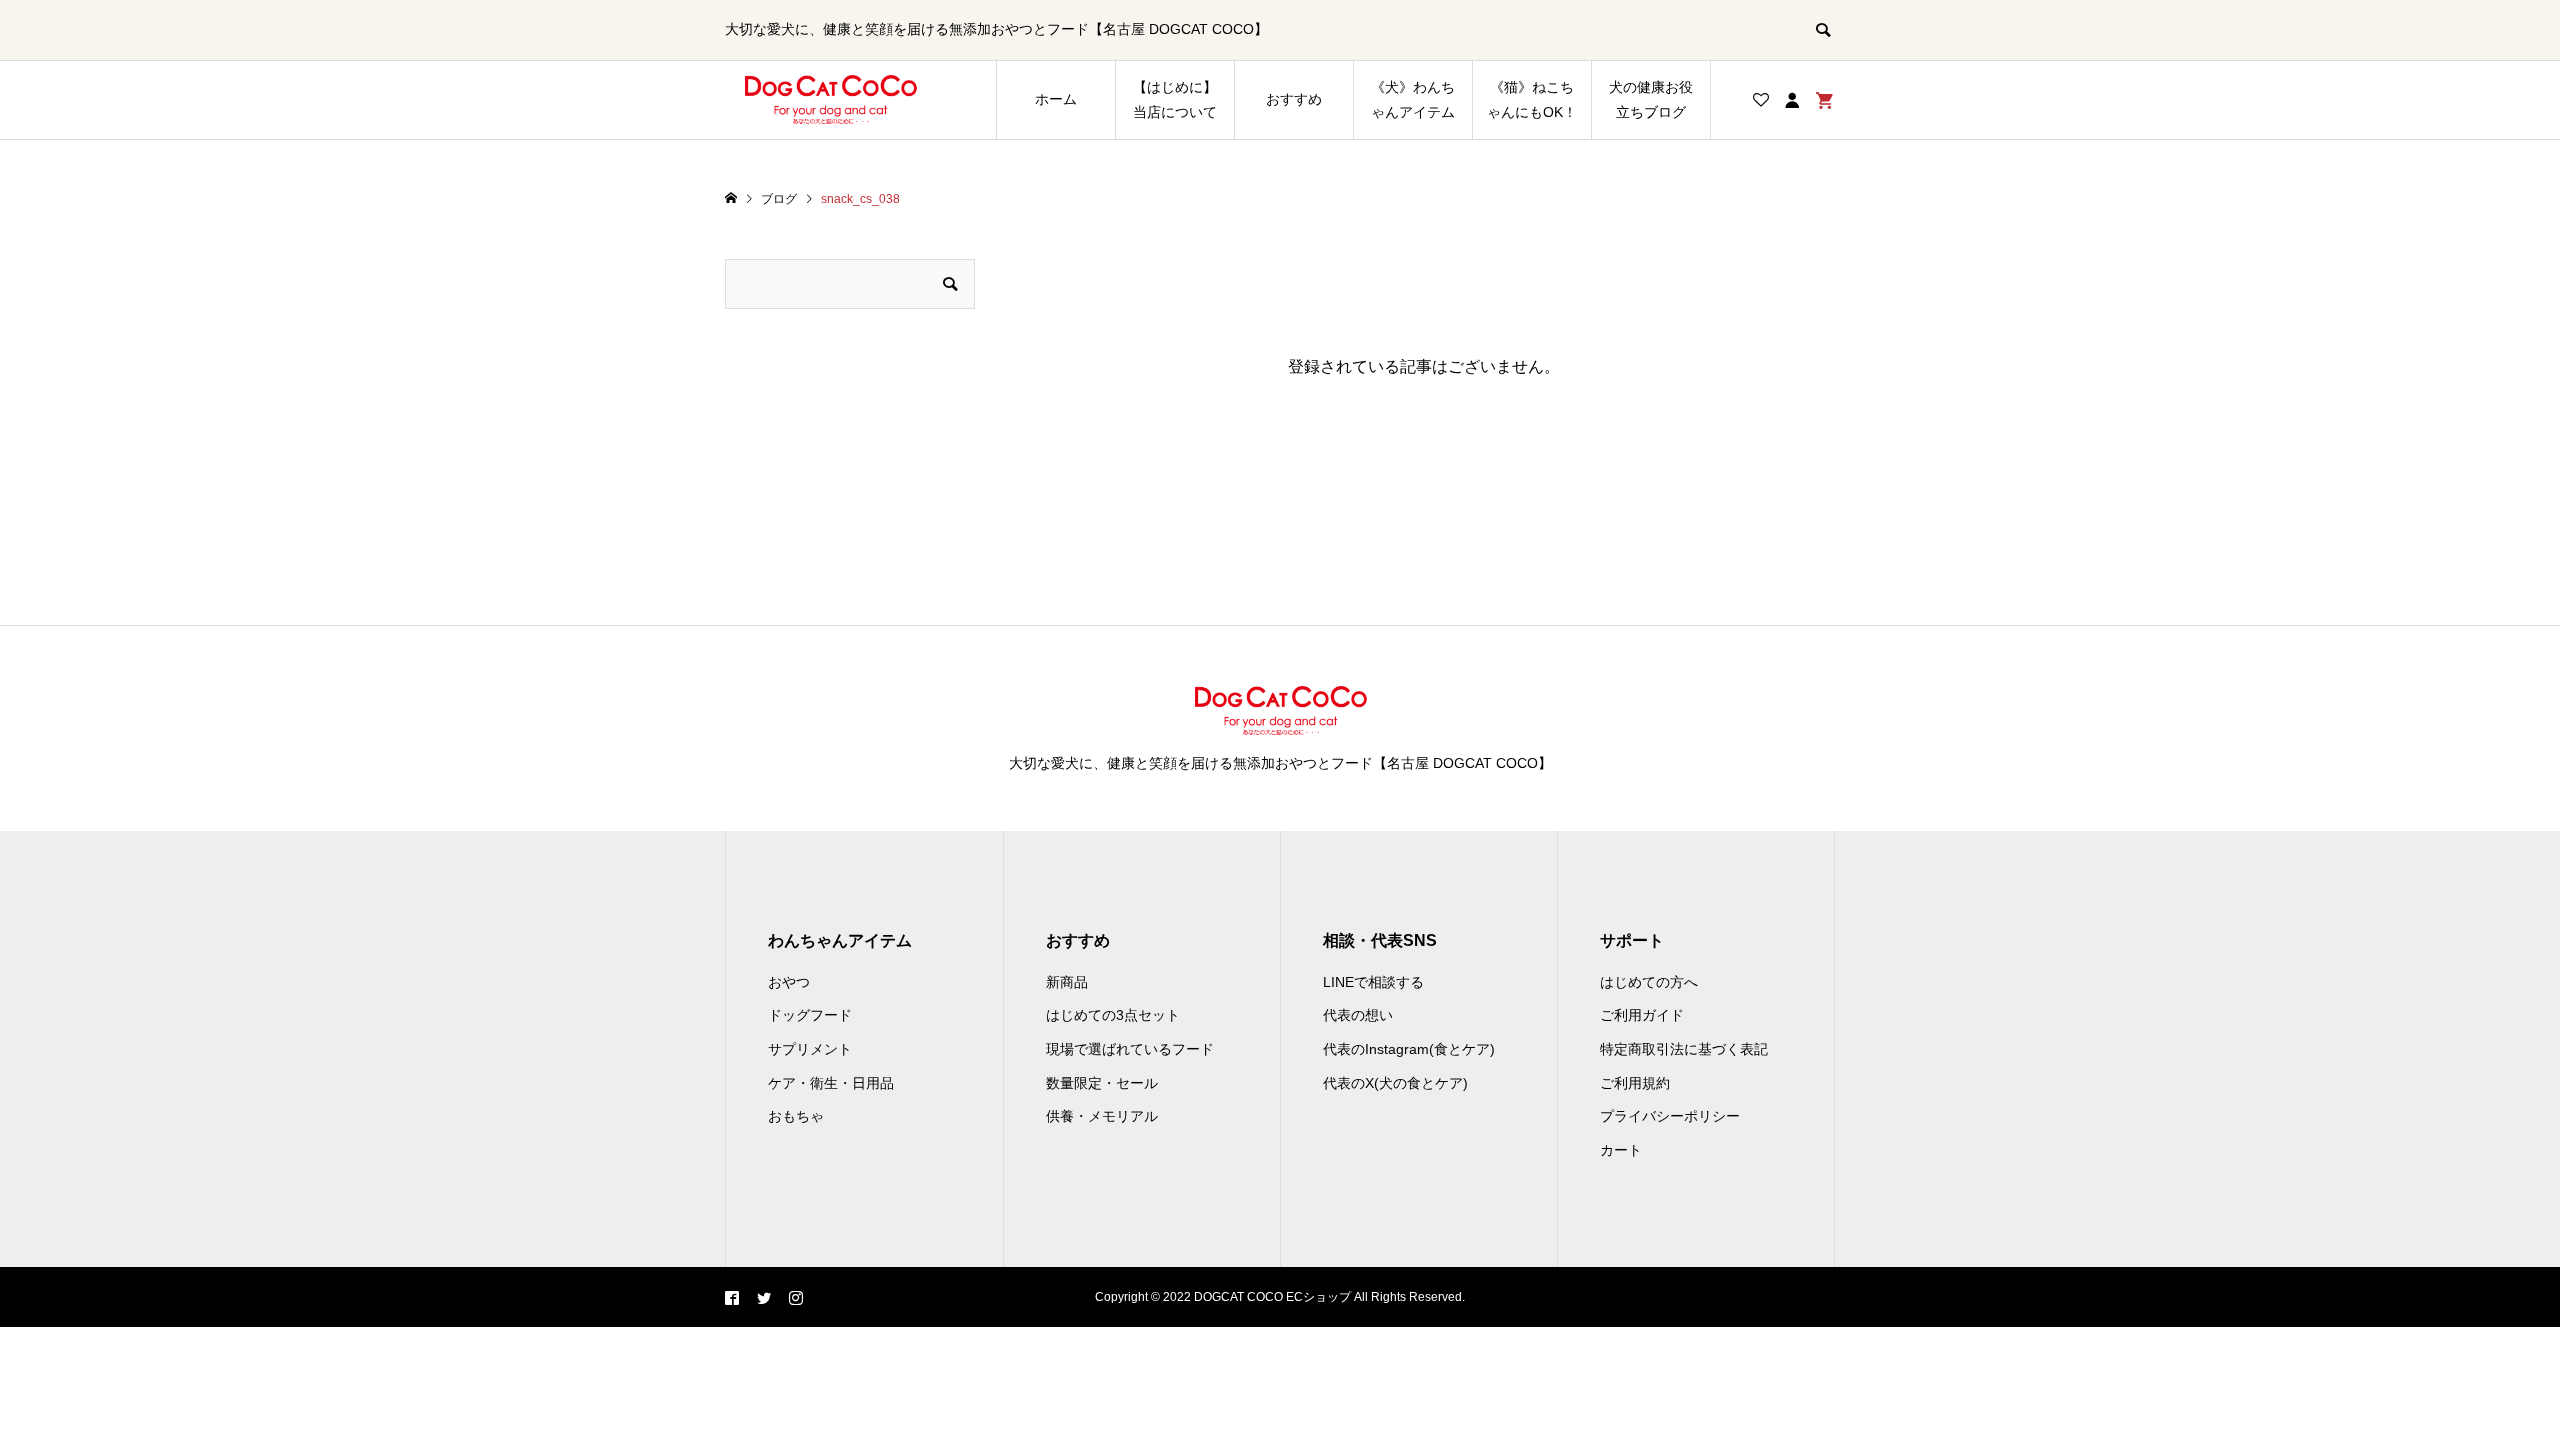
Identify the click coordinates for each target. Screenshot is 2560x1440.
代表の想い (1358, 1015)
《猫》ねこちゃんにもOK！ (1532, 99)
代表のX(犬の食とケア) (1395, 1083)
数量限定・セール (1102, 1083)
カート (1621, 1150)
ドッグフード (810, 1015)
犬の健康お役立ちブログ (1651, 99)
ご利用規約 (1635, 1083)
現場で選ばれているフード (1130, 1049)
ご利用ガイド (1642, 1015)
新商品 (1067, 982)
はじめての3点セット (1113, 1015)
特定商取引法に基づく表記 (1684, 1049)
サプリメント (810, 1049)
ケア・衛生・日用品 (831, 1083)
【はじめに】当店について (1175, 99)
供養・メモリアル (1102, 1116)
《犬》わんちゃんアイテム (1413, 99)
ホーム (1056, 99)
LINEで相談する (1373, 982)
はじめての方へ (1649, 982)
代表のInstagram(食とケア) (1409, 1049)
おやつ (789, 982)
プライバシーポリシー (1670, 1116)
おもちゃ (796, 1116)
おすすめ (1294, 99)
